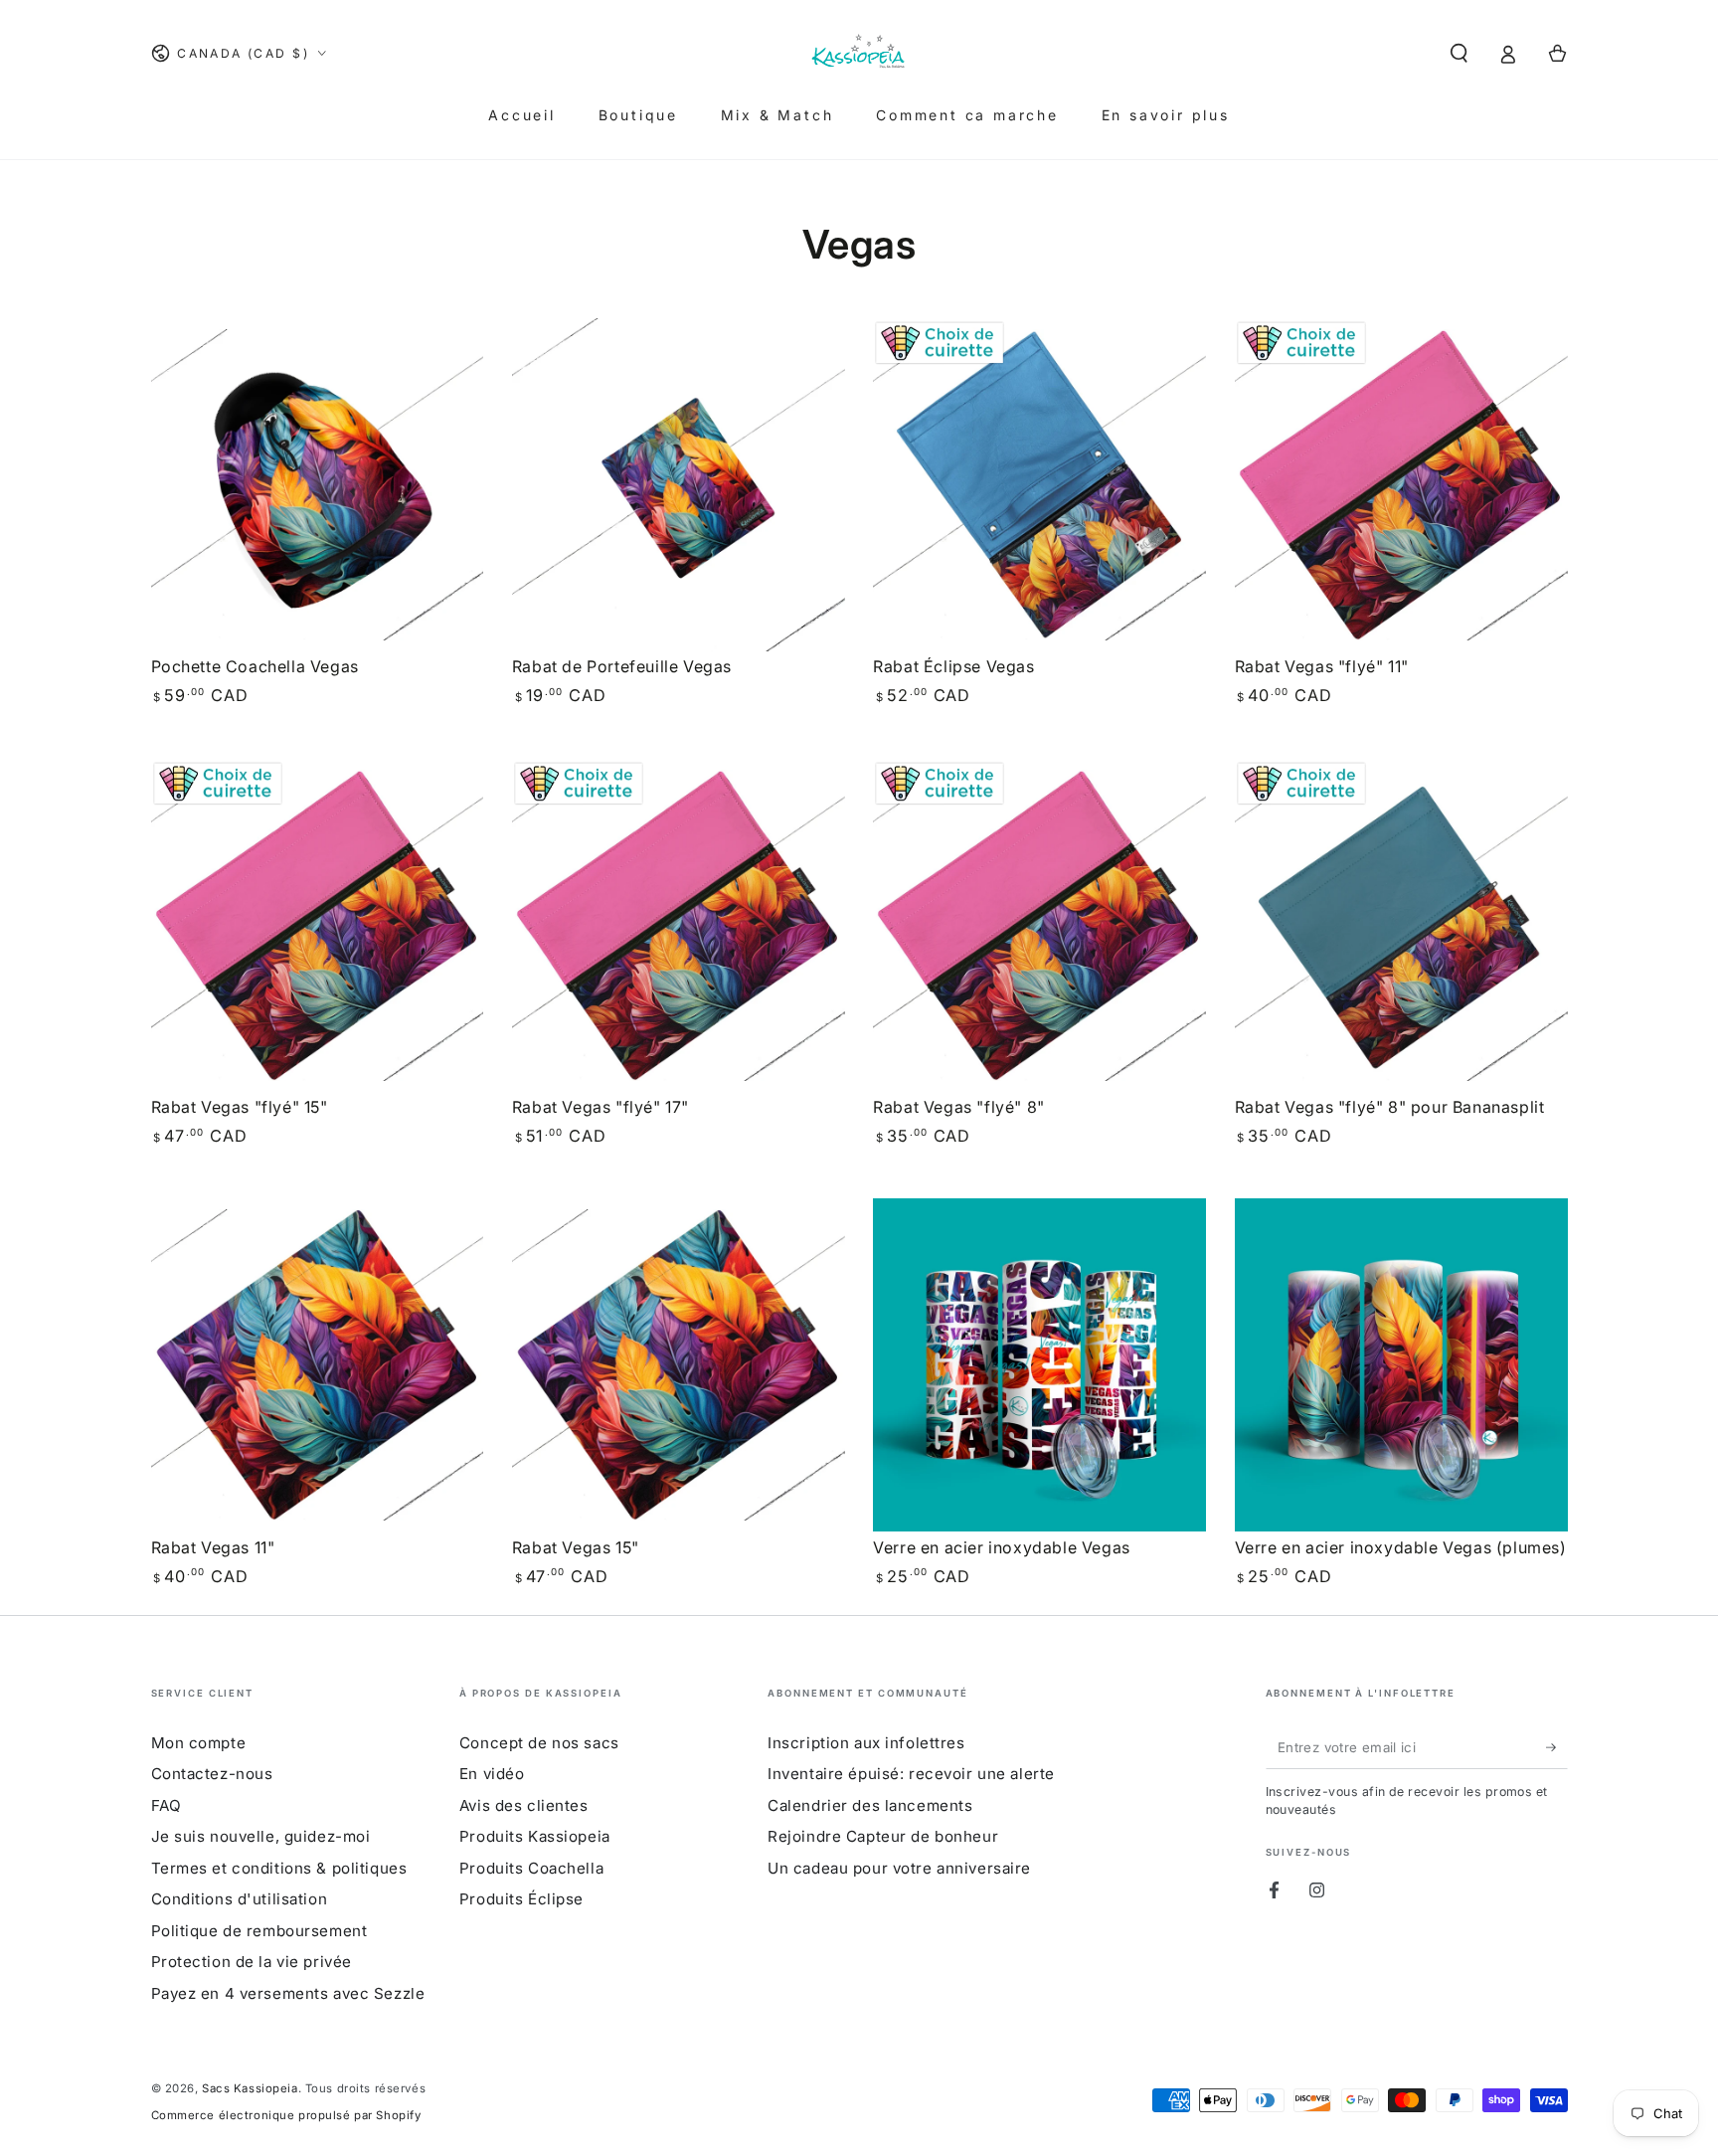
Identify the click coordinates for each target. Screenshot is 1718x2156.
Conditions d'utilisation (240, 1899)
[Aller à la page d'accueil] (859, 54)
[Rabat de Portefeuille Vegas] (679, 485)
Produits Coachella (531, 1868)
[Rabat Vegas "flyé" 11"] (1401, 485)
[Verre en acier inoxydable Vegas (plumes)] (1401, 1365)
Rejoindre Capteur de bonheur (883, 1836)
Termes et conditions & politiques (279, 1868)
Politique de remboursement (259, 1931)
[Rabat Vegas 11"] (318, 1365)
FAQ (167, 1805)
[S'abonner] (1557, 1747)
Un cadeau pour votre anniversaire (899, 1868)
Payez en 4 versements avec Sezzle (288, 1993)
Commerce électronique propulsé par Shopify (286, 2115)
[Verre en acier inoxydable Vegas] (1039, 1365)
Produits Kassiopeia (535, 1836)
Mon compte (199, 1743)
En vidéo (492, 1774)
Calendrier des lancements (870, 1805)
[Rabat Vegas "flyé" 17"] (679, 925)
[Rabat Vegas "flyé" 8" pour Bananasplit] (1401, 925)
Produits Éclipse (521, 1899)
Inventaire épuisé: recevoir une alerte (911, 1774)
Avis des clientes (524, 1805)
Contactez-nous (212, 1774)
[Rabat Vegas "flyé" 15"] (318, 925)
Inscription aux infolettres (866, 1743)
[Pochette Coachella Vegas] (318, 485)
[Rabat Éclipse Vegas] (1039, 485)
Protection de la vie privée (252, 1962)
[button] (1459, 54)
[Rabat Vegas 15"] (679, 1365)
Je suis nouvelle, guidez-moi (261, 1836)
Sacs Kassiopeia (250, 2088)
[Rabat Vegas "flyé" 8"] (1039, 925)
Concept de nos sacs (539, 1743)
